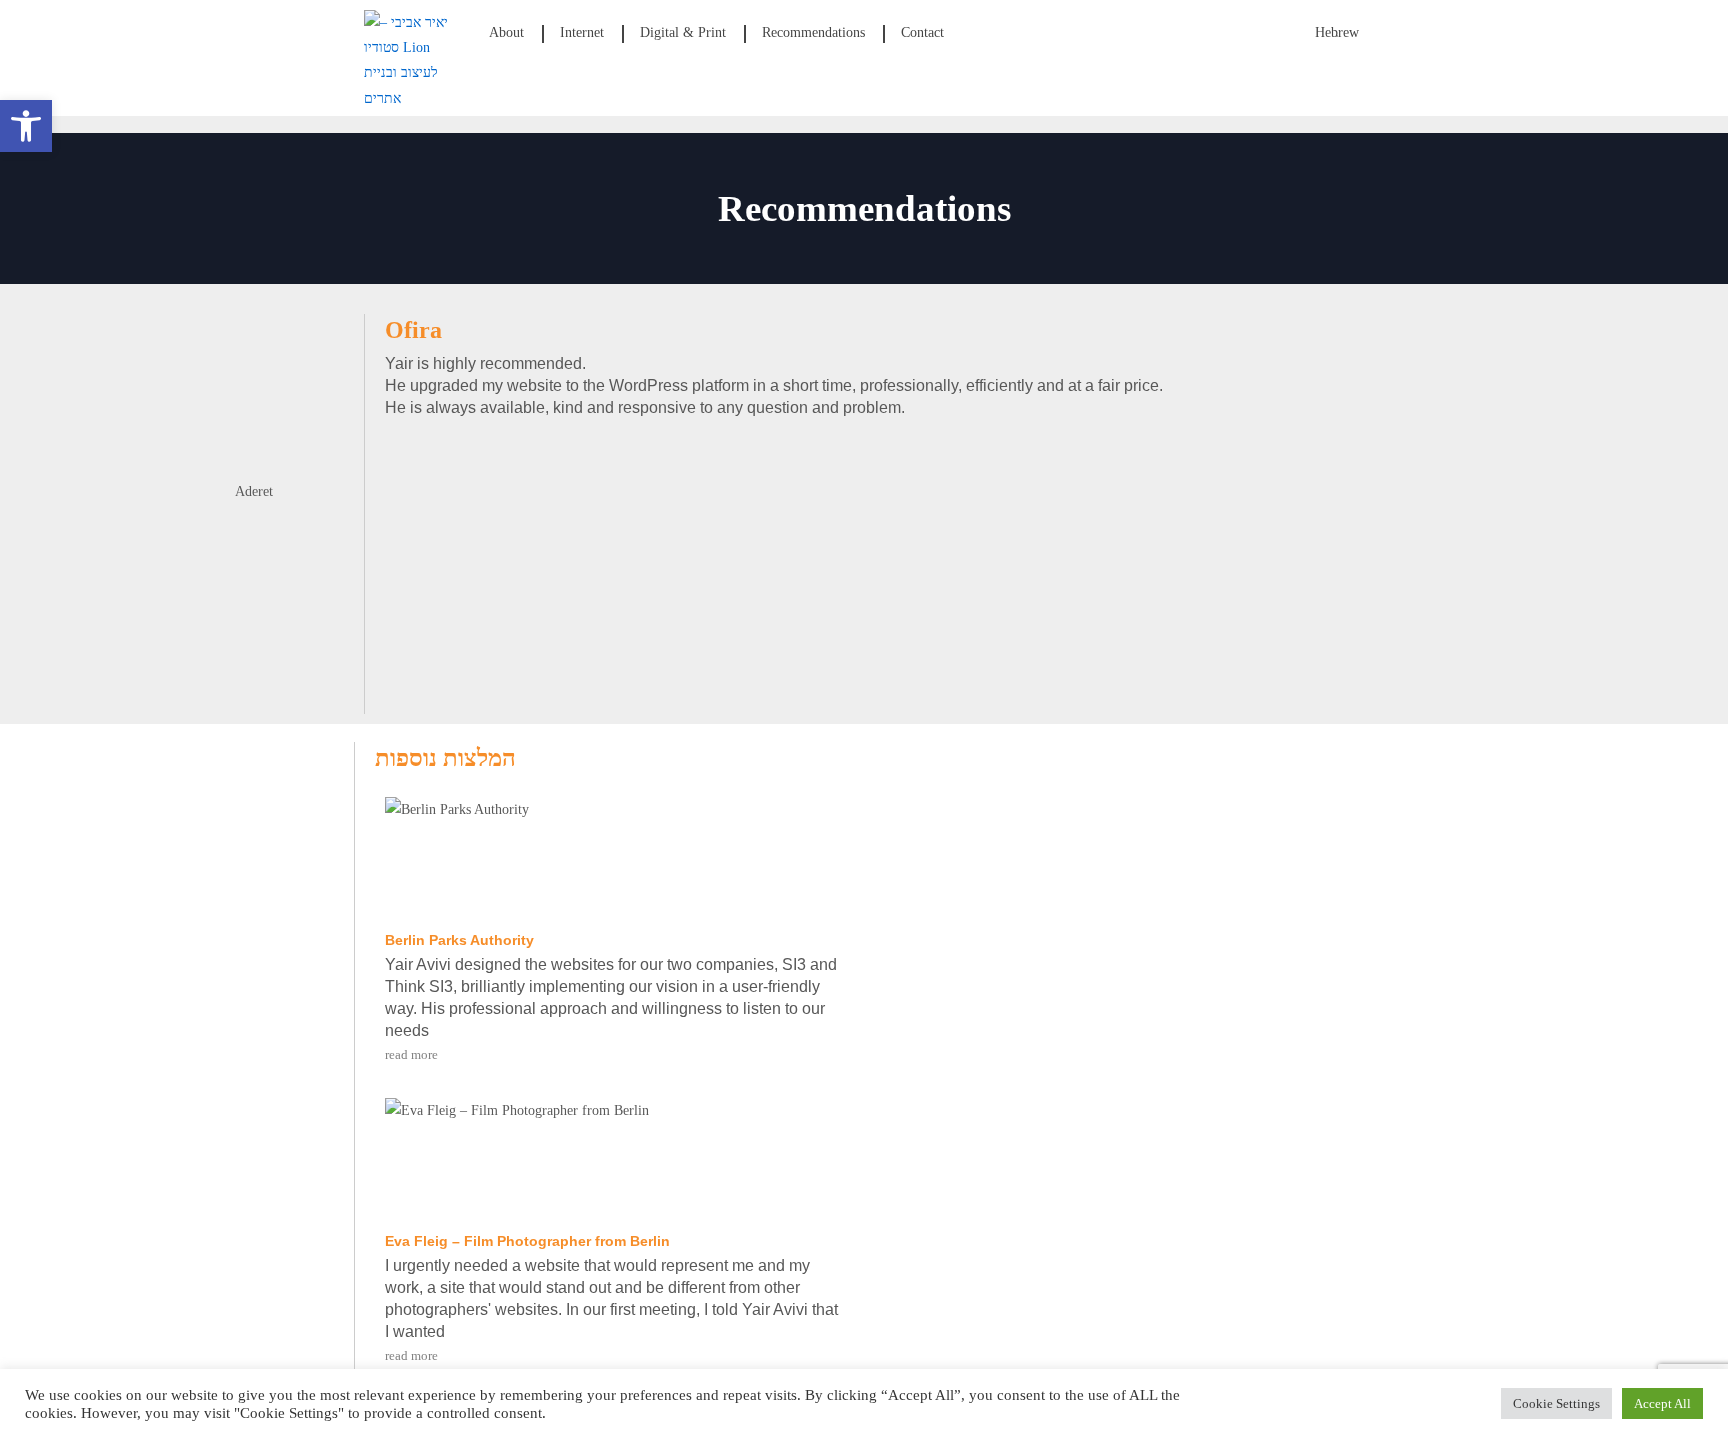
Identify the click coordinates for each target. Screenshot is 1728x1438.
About (506, 32)
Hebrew (1337, 32)
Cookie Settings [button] (1556, 1403)
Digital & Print (683, 32)
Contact (922, 32)
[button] (26, 126)
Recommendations (813, 32)
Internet (582, 32)
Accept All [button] (1662, 1403)
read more (411, 1054)
